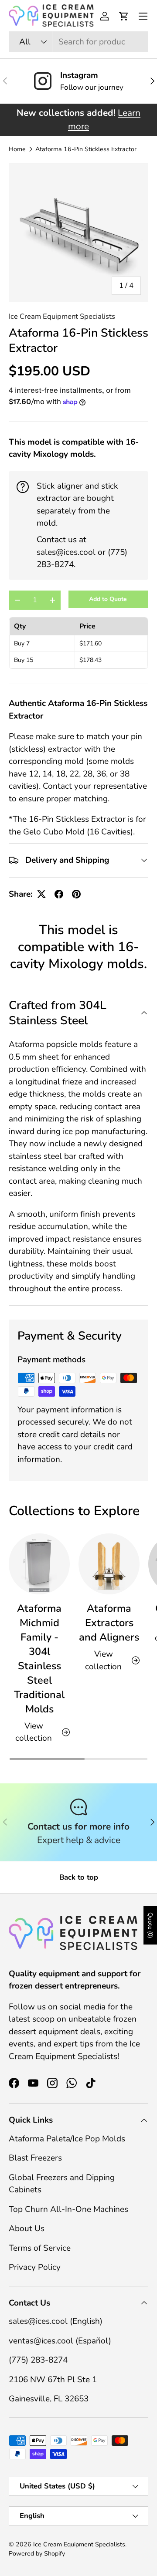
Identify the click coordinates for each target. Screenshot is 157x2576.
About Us (27, 2228)
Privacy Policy (35, 2267)
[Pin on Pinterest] (76, 894)
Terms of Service (40, 2248)
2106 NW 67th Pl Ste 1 (53, 2380)
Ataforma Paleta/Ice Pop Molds (67, 2139)
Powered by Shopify (37, 2554)
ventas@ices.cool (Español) (60, 2341)
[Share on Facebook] (59, 894)
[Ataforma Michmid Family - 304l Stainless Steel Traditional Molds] (39, 1564)
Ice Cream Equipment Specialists (62, 316)
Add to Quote (108, 599)
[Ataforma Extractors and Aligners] (109, 1564)
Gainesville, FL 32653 (49, 2399)
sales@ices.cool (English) (56, 2321)
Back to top (79, 1877)
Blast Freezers (35, 2158)
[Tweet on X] (41, 894)
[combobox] (78, 42)
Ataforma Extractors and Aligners (109, 1623)
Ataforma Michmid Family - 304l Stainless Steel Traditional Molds (39, 1659)
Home (17, 149)
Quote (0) (150, 1925)
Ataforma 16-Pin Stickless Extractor (86, 149)
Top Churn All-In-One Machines (68, 2209)
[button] (124, 16)
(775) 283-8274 (38, 2360)
